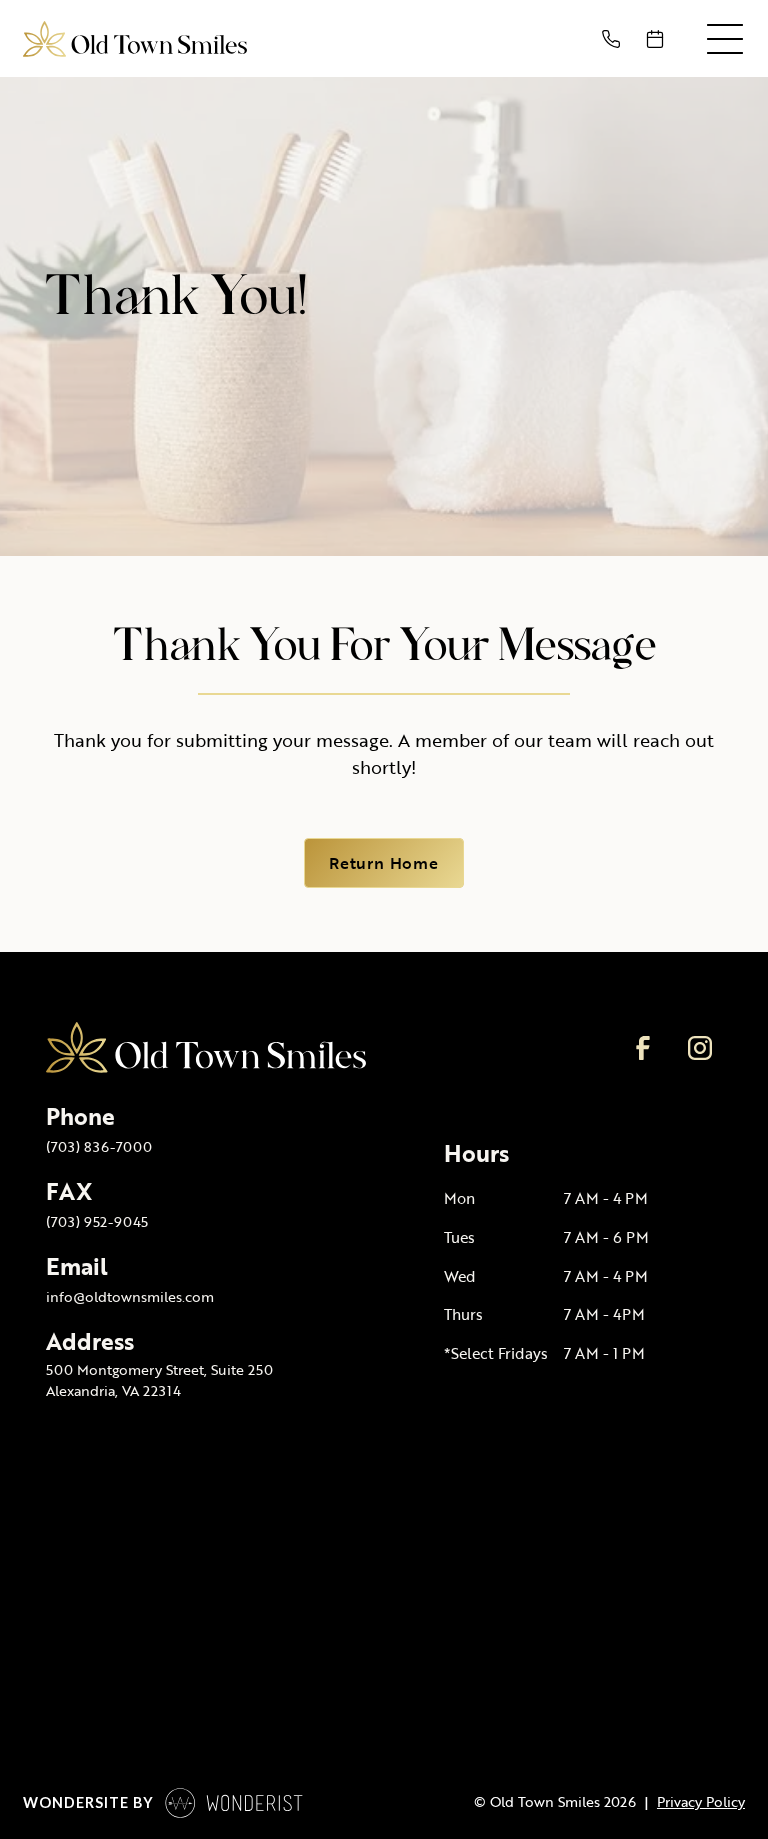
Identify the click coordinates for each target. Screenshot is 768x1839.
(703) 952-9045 (97, 1221)
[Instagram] (699, 1048)
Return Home (384, 863)
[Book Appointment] (659, 39)
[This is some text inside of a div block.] (615, 39)
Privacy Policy (701, 1802)
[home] (135, 38)
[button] (725, 39)
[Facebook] (643, 1048)
